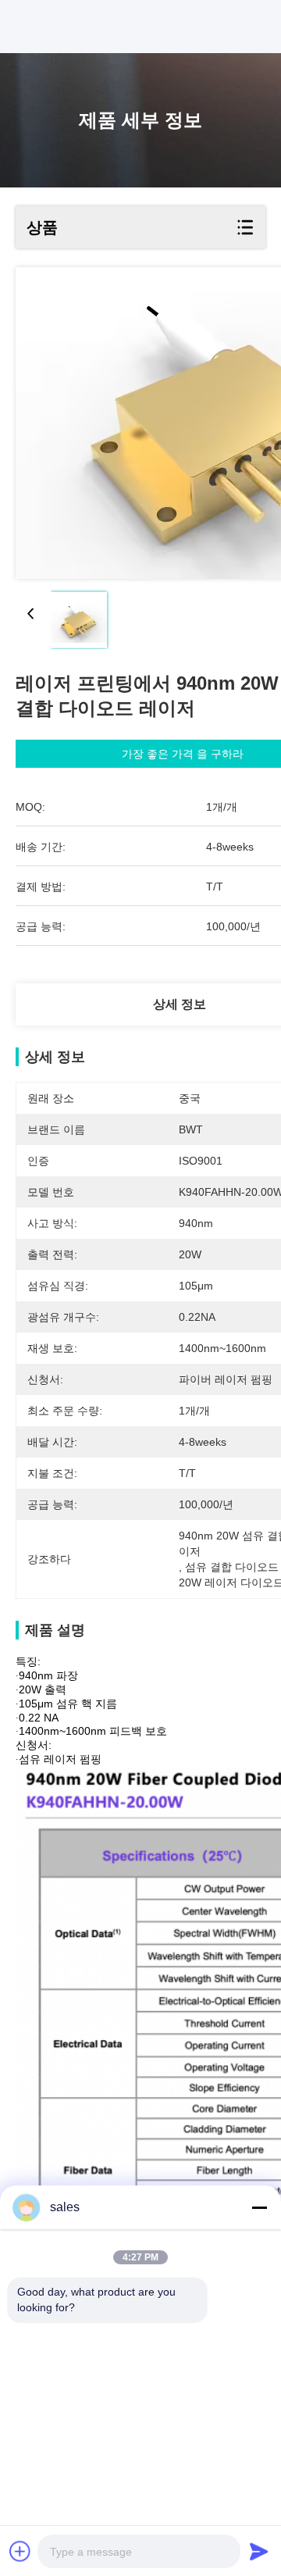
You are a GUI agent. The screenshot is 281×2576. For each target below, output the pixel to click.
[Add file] (20, 2551)
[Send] (259, 2551)
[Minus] (259, 2207)
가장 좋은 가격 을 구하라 (183, 754)
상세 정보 (180, 1004)
